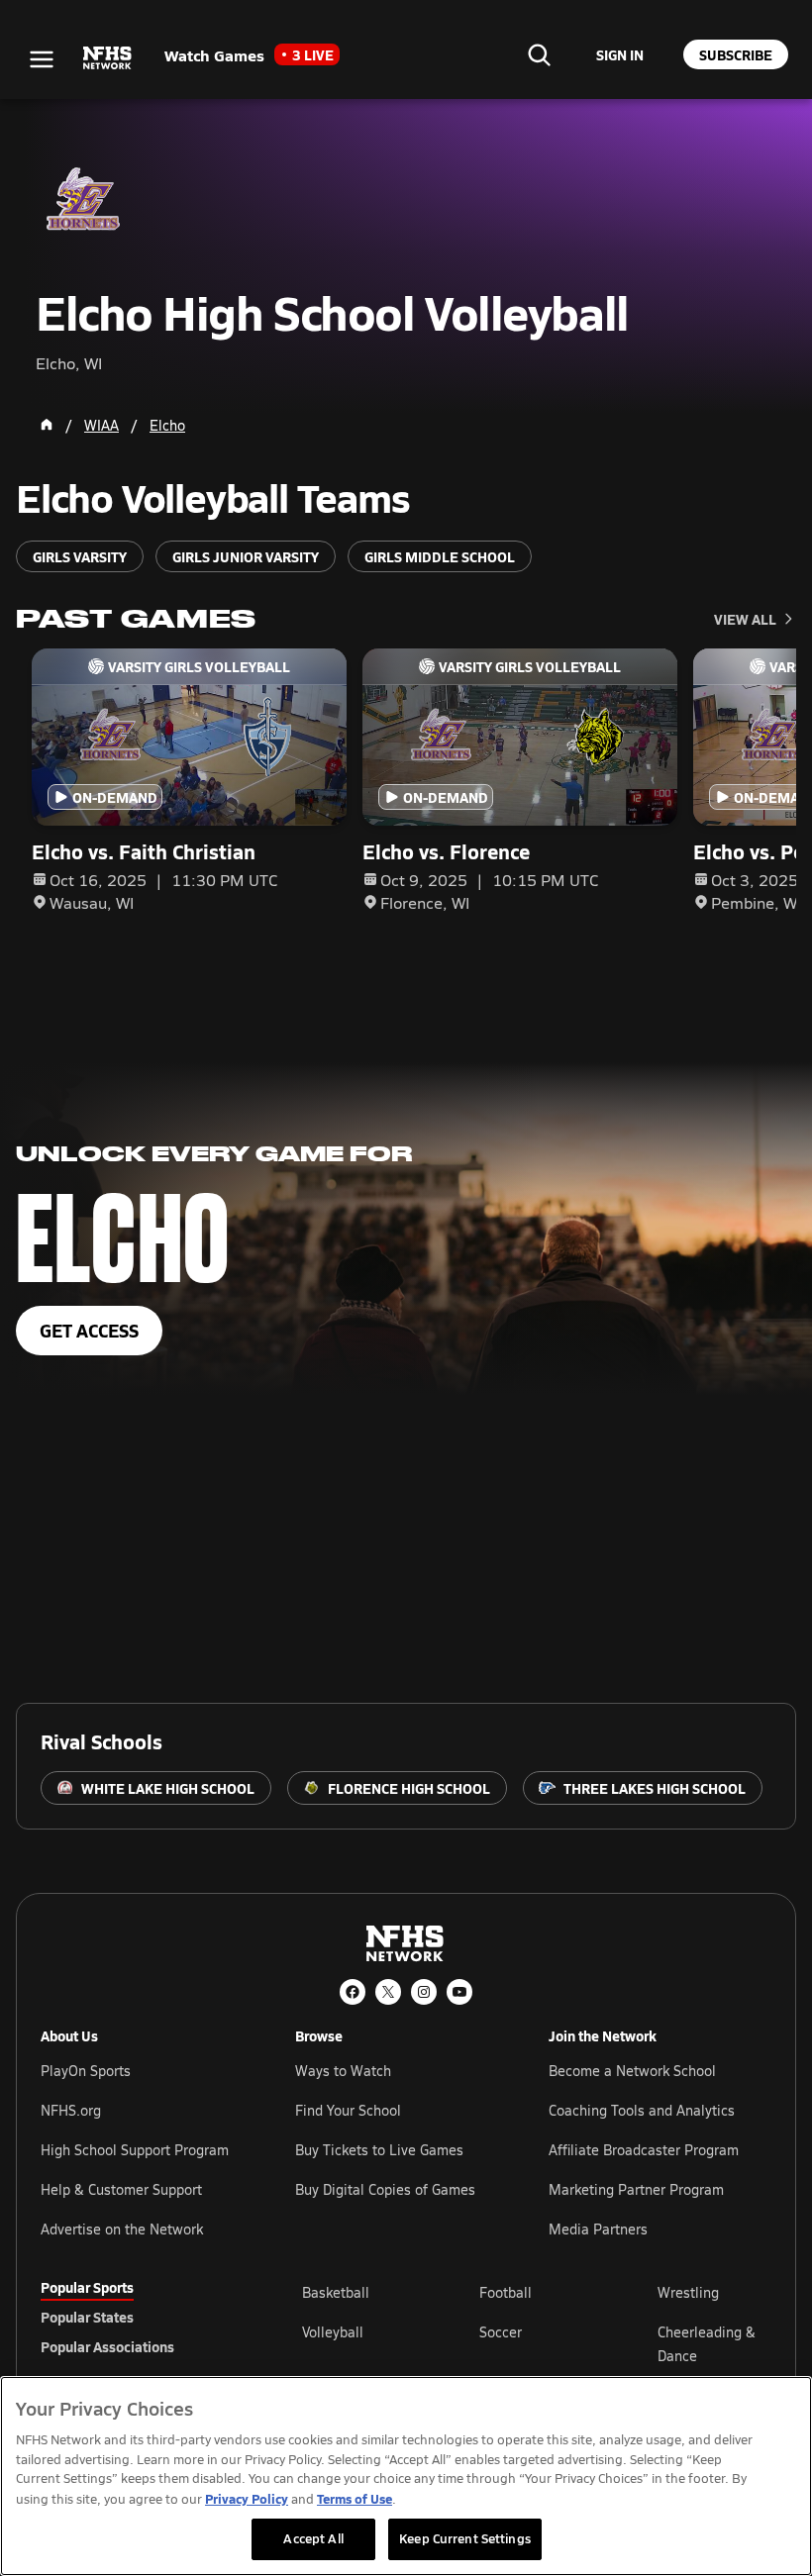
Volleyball (333, 2332)
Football (506, 2292)
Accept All (313, 2538)
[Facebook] (353, 1992)
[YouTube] (459, 1992)
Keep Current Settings (465, 2538)
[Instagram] (424, 1992)
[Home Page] (47, 425)
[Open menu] (42, 59)
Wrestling (688, 2292)
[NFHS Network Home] (108, 58)
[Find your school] (539, 54)
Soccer (501, 2332)
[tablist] (140, 2317)
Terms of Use (355, 2498)
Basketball (336, 2292)
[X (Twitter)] (388, 1992)
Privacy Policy (247, 2498)
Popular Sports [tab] (87, 2287)
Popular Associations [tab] (107, 2346)
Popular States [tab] (87, 2317)
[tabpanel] (537, 2343)
